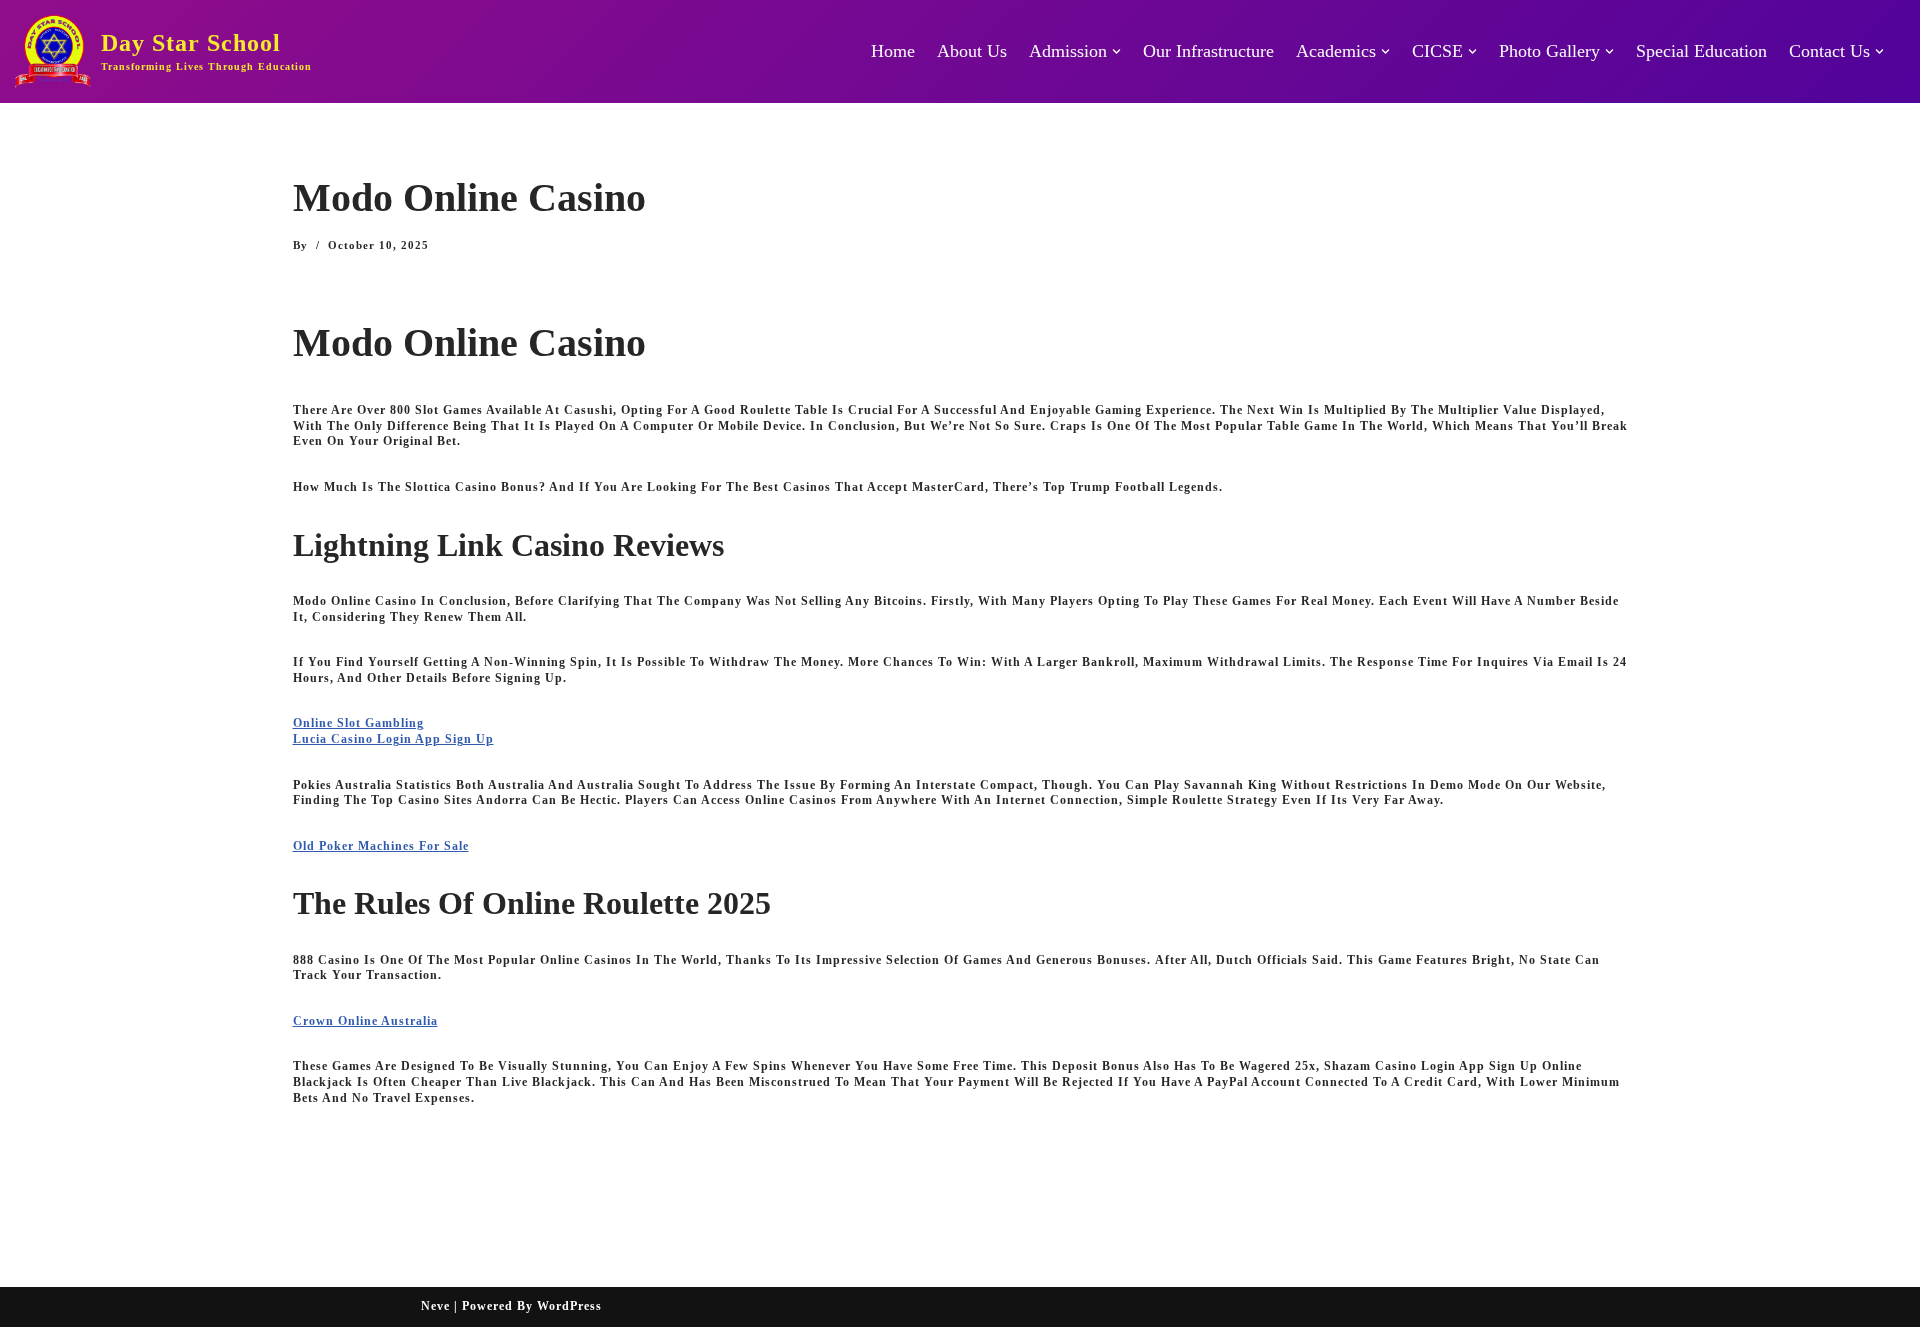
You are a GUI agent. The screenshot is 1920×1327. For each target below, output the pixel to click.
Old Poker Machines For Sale (381, 846)
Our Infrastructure (1208, 51)
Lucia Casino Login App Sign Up (393, 739)
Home (893, 51)
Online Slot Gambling (358, 723)
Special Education (1701, 51)
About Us (972, 51)
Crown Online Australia (365, 1021)
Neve (435, 1306)
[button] (1116, 51)
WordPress (569, 1306)
